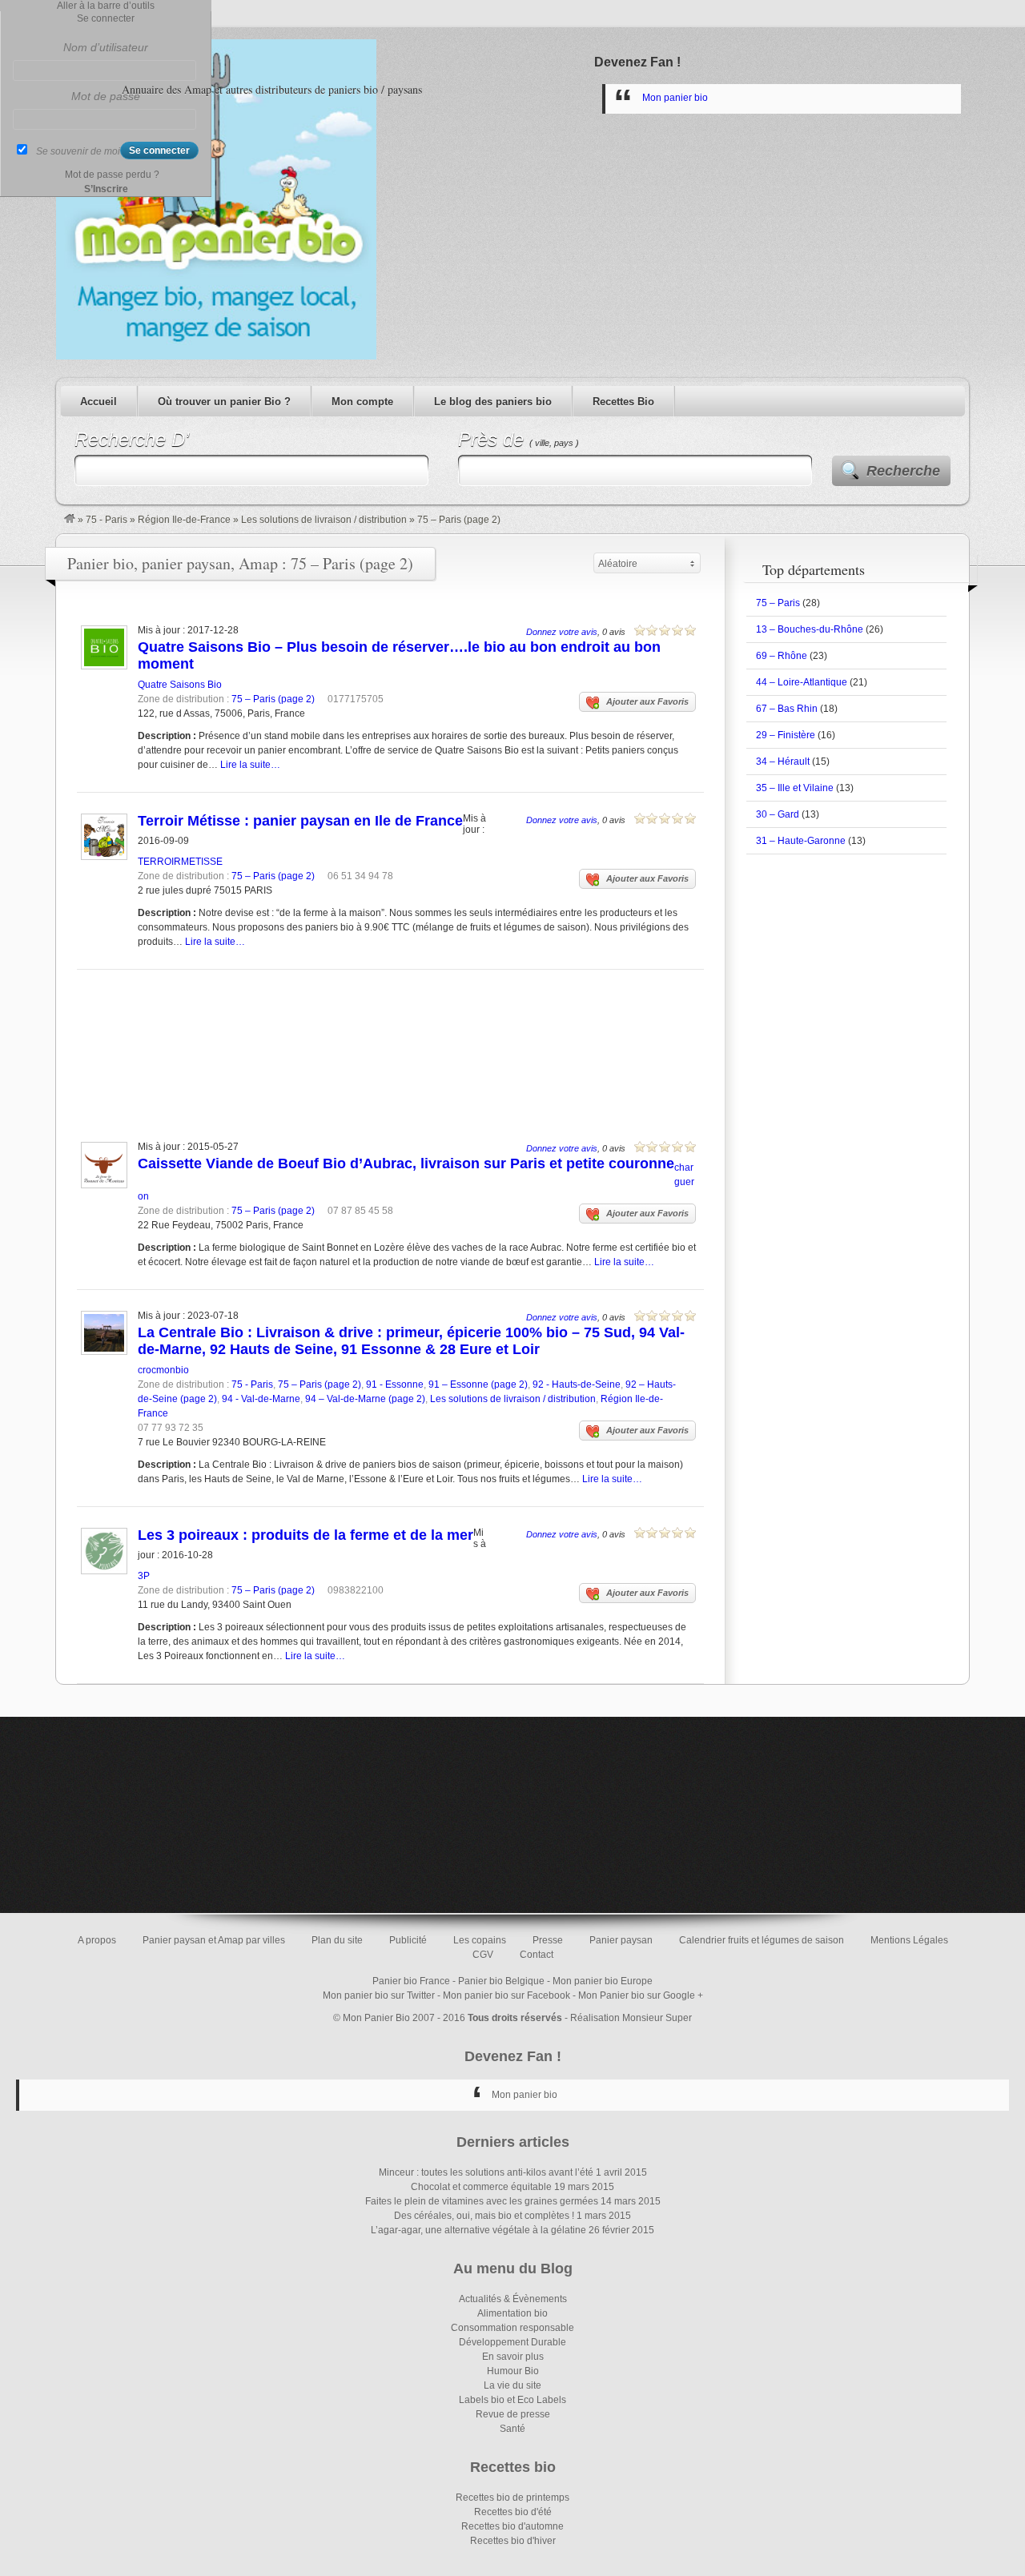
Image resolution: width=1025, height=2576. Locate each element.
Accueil (98, 402)
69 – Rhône (782, 656)
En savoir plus (513, 2357)
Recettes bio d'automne (512, 2526)
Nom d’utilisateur (106, 47)
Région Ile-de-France (184, 520)
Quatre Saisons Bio (180, 685)
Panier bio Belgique (501, 1981)
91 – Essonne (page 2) (478, 1384)
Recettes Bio (623, 402)
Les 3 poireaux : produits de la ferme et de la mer (305, 1535)
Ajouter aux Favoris (647, 701)
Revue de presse (513, 2414)
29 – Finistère (786, 735)
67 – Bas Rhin (787, 709)
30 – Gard (778, 814)
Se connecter (106, 18)
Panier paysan (621, 1940)
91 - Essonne (395, 1384)
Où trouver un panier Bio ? (224, 402)
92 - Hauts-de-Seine (577, 1384)
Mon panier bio (675, 98)
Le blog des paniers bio (493, 402)
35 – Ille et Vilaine (795, 788)
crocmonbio (163, 1370)
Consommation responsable (512, 2328)
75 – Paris (778, 603)
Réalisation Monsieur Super (631, 2018)
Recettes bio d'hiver (513, 2541)
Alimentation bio (512, 2313)
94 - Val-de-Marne (261, 1399)
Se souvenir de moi (78, 151)
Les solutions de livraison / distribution (324, 520)
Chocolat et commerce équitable (481, 2187)
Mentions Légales (909, 1940)
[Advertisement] (386, 1034)
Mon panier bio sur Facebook (506, 1995)
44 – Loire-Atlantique (802, 682)
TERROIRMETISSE (180, 862)
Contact (537, 1955)
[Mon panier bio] (70, 520)
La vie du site (512, 2385)
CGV (483, 1955)
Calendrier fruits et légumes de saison (762, 1940)
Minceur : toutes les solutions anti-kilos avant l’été (486, 2172)
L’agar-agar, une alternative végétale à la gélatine (478, 2230)
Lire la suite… (250, 765)
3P (144, 1576)
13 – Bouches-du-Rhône (810, 629)
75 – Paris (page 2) (273, 699)
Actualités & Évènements (513, 2299)
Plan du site (337, 1940)
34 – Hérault (783, 762)
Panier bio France (411, 1981)
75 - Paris (107, 520)
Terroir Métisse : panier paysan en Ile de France (300, 821)
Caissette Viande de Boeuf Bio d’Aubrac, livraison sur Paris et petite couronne (406, 1163)
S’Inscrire (106, 189)
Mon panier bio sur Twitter (379, 1995)
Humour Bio (513, 2371)
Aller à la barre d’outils (106, 6)
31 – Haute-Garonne (801, 841)
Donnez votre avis (562, 632)
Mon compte (362, 402)
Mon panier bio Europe (603, 1981)
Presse (548, 1940)
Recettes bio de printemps (512, 2498)
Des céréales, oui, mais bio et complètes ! (484, 2216)
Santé (512, 2429)
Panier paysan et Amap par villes (214, 1940)
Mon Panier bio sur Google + (641, 1995)
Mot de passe (106, 96)
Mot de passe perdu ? (112, 175)
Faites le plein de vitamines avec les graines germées (482, 2201)
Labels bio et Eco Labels (512, 2400)
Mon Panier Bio (376, 2018)
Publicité (408, 1940)
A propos (97, 1940)
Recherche (903, 471)
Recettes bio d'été (513, 2512)
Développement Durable (512, 2342)
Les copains (480, 1940)
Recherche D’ (132, 439)
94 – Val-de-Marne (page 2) (365, 1399)
